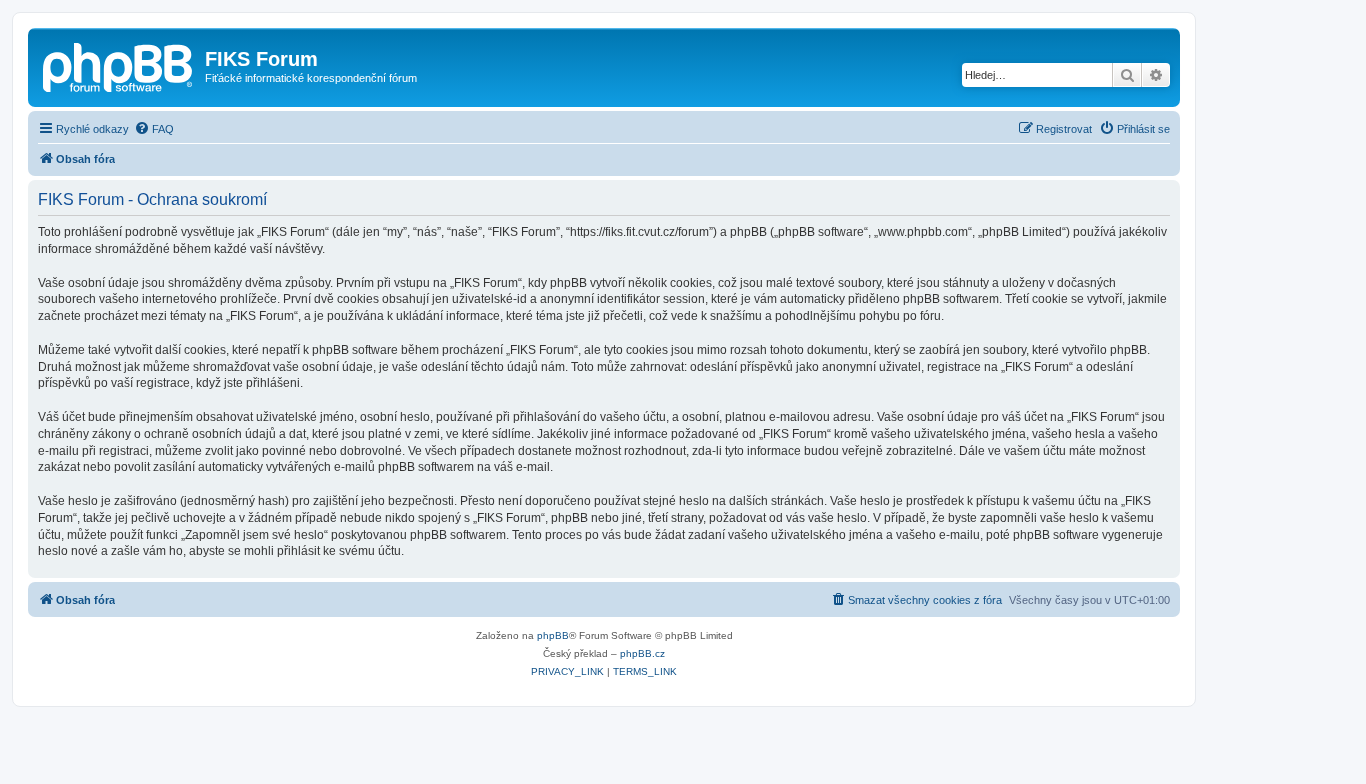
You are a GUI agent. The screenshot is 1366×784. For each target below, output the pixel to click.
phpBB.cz (642, 653)
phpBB (553, 635)
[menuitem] (154, 129)
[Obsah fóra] (119, 65)
